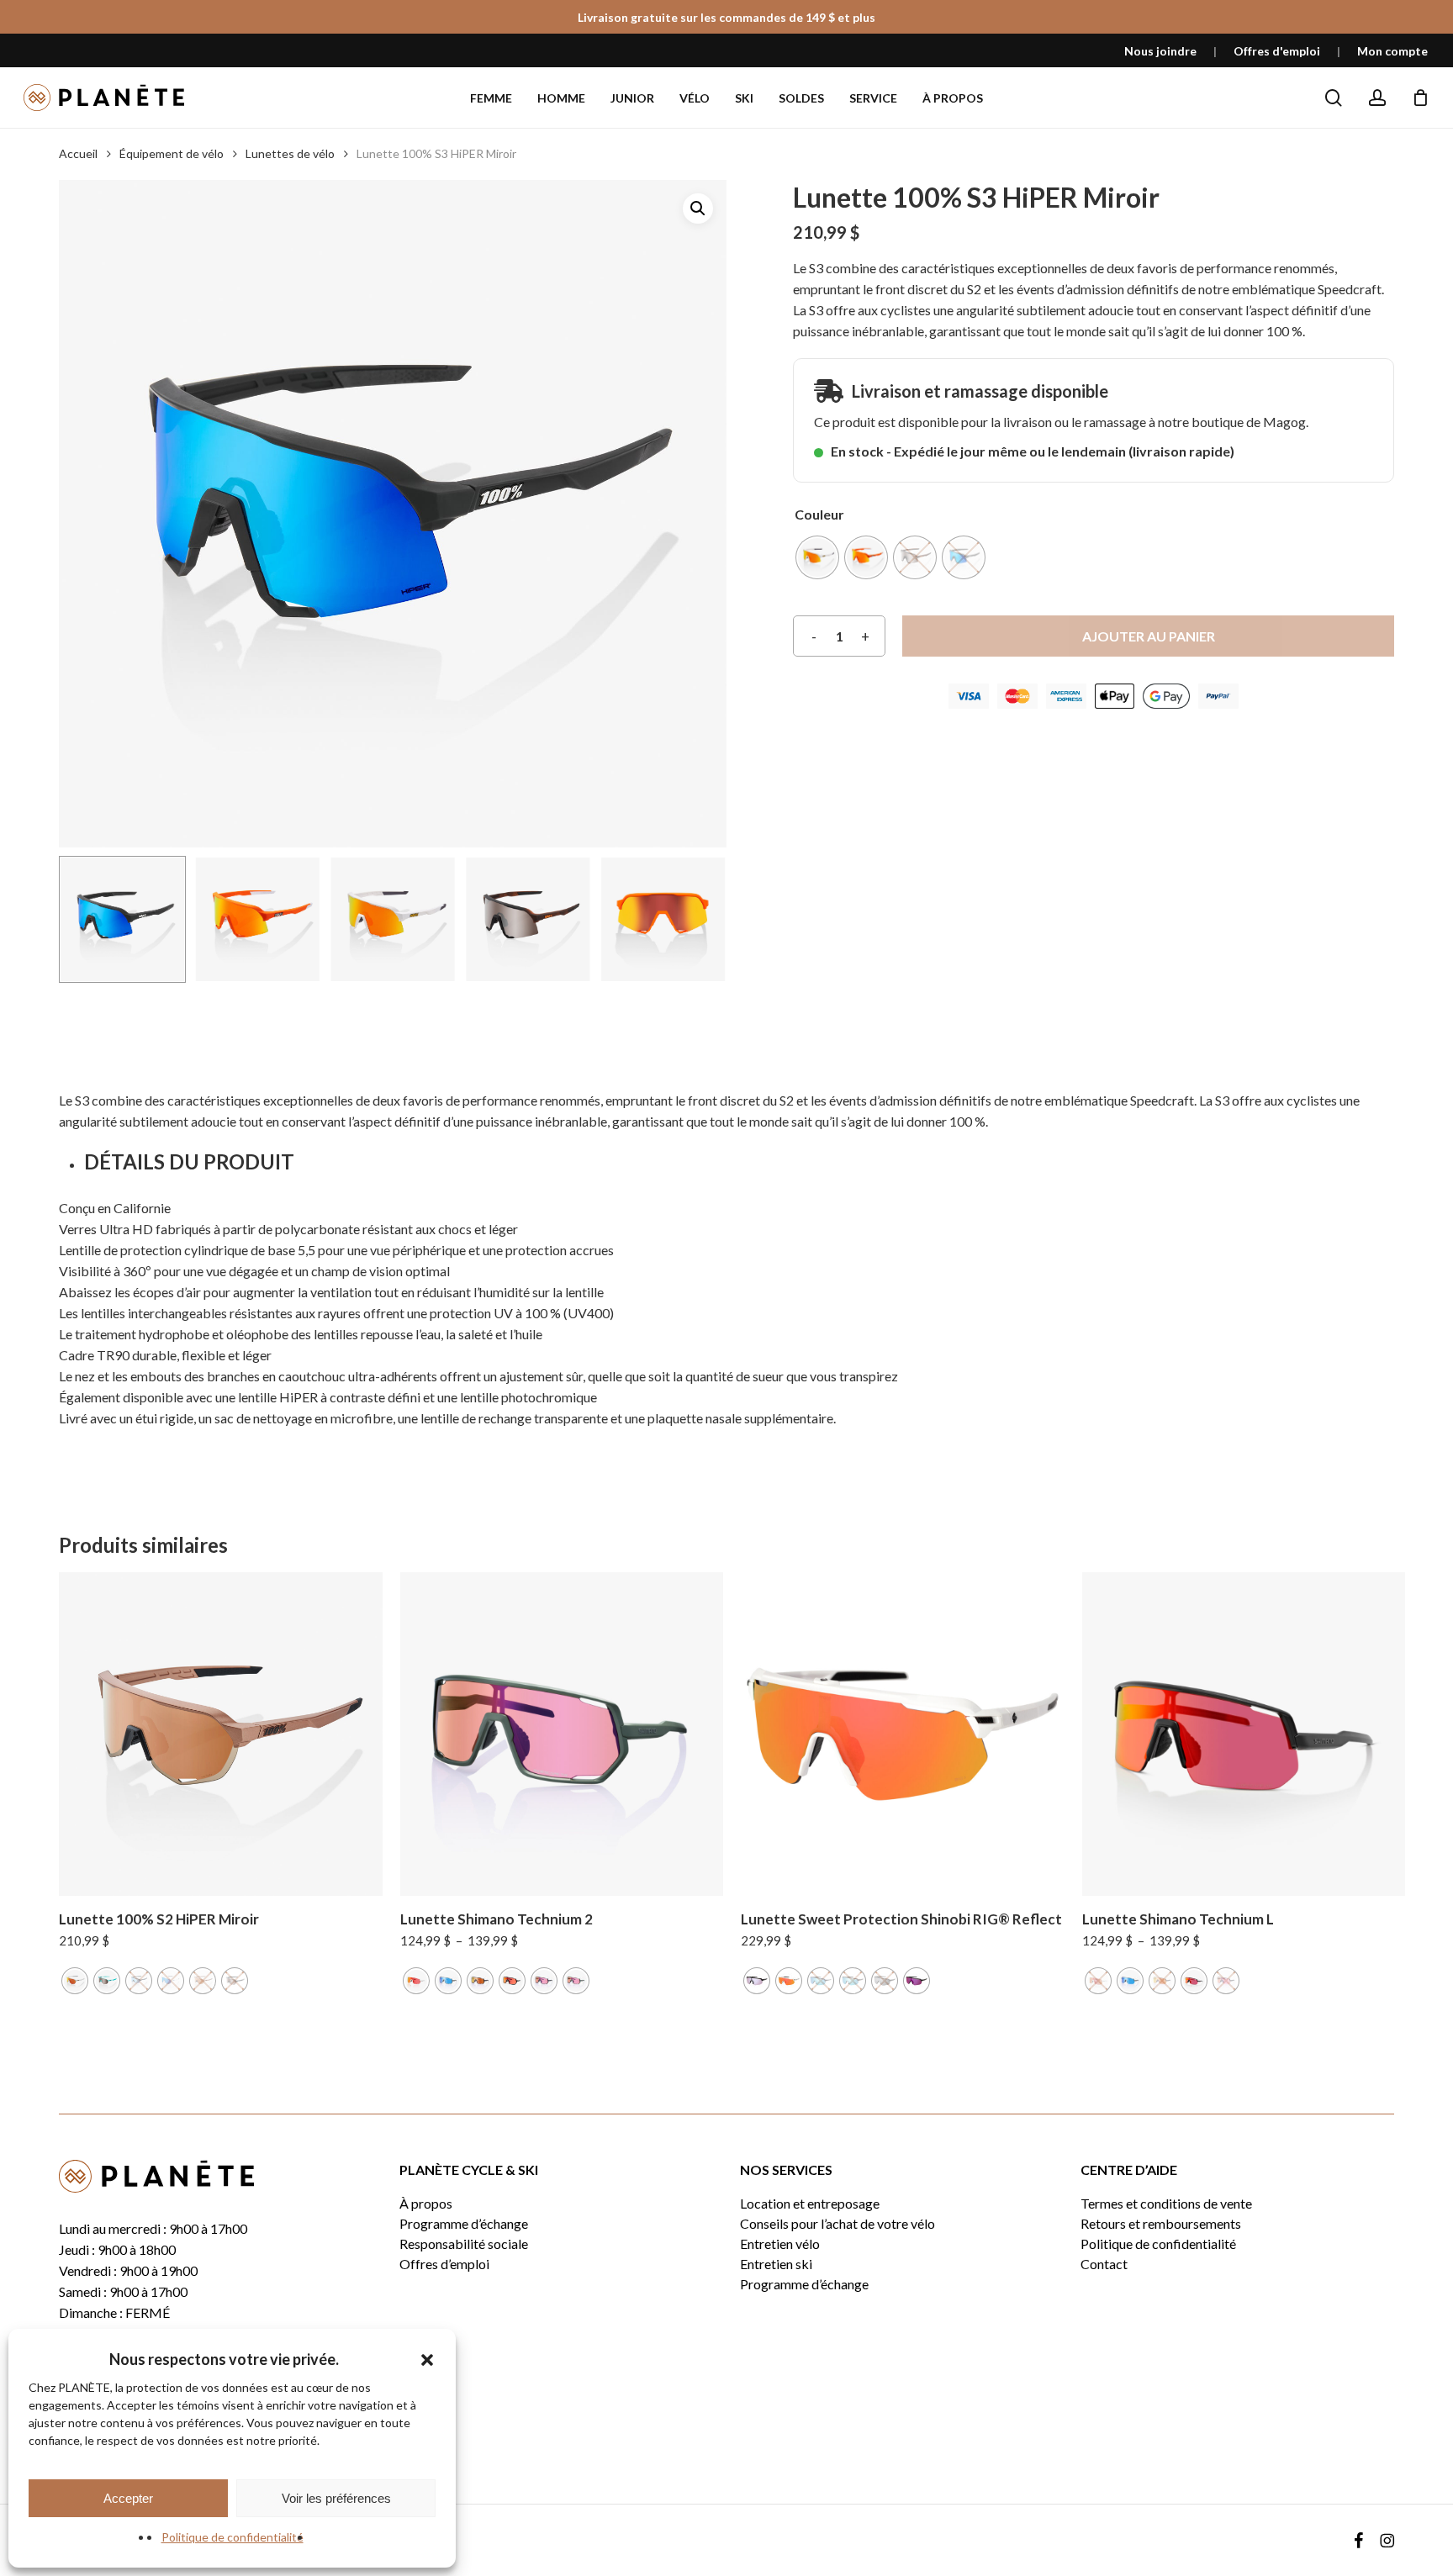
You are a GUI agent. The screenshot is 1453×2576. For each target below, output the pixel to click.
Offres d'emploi (1277, 51)
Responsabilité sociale (464, 2244)
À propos (426, 2204)
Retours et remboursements (1161, 2224)
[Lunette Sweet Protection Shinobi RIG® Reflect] (903, 1734)
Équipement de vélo (172, 153)
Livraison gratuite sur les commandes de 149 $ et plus (726, 17)
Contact (1104, 2264)
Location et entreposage (810, 2204)
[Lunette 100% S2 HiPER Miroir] (221, 1734)
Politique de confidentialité (232, 2537)
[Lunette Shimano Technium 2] (562, 1734)
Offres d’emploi (444, 2264)
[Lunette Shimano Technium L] (1244, 1734)
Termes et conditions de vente (1166, 2204)
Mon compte (1392, 51)
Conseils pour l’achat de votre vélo (837, 2224)
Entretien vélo (780, 2244)
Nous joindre (1160, 51)
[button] (427, 2360)
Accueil (78, 153)
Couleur (819, 515)
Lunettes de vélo (290, 153)
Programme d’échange (464, 2224)
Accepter (128, 2498)
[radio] (817, 557)
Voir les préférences (336, 2498)
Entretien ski (776, 2264)
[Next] (700, 919)
